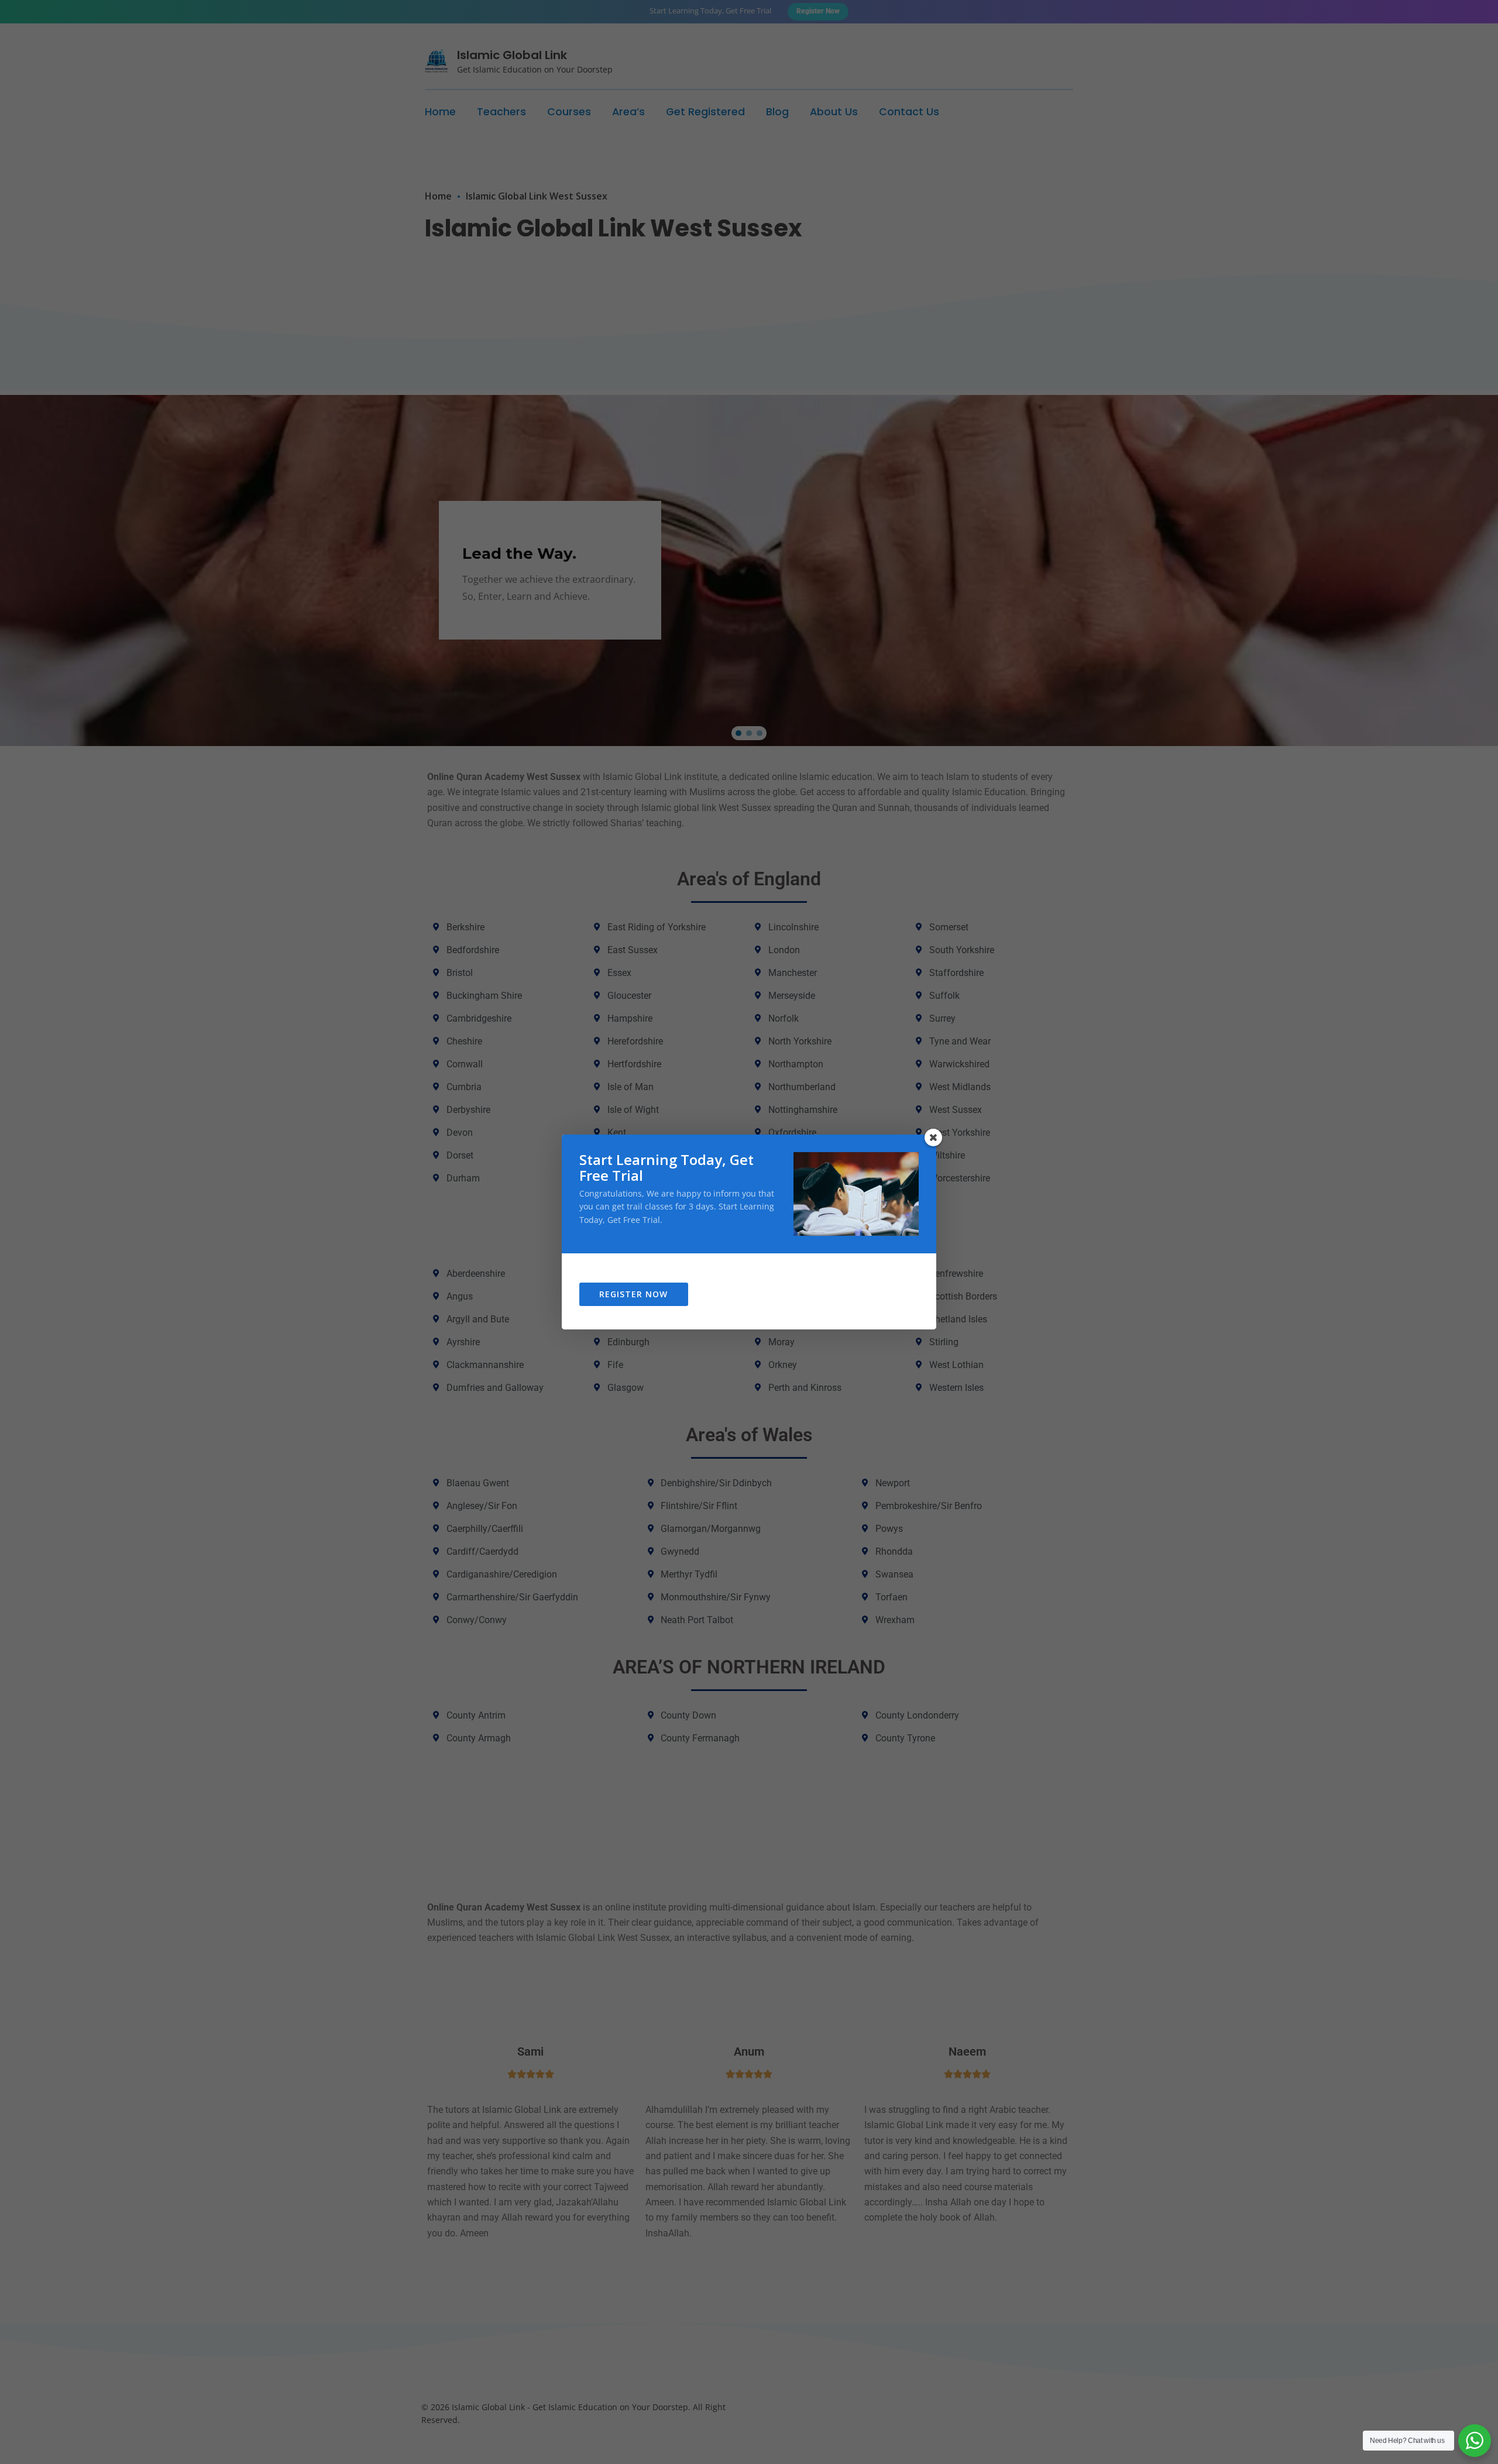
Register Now (633, 1294)
